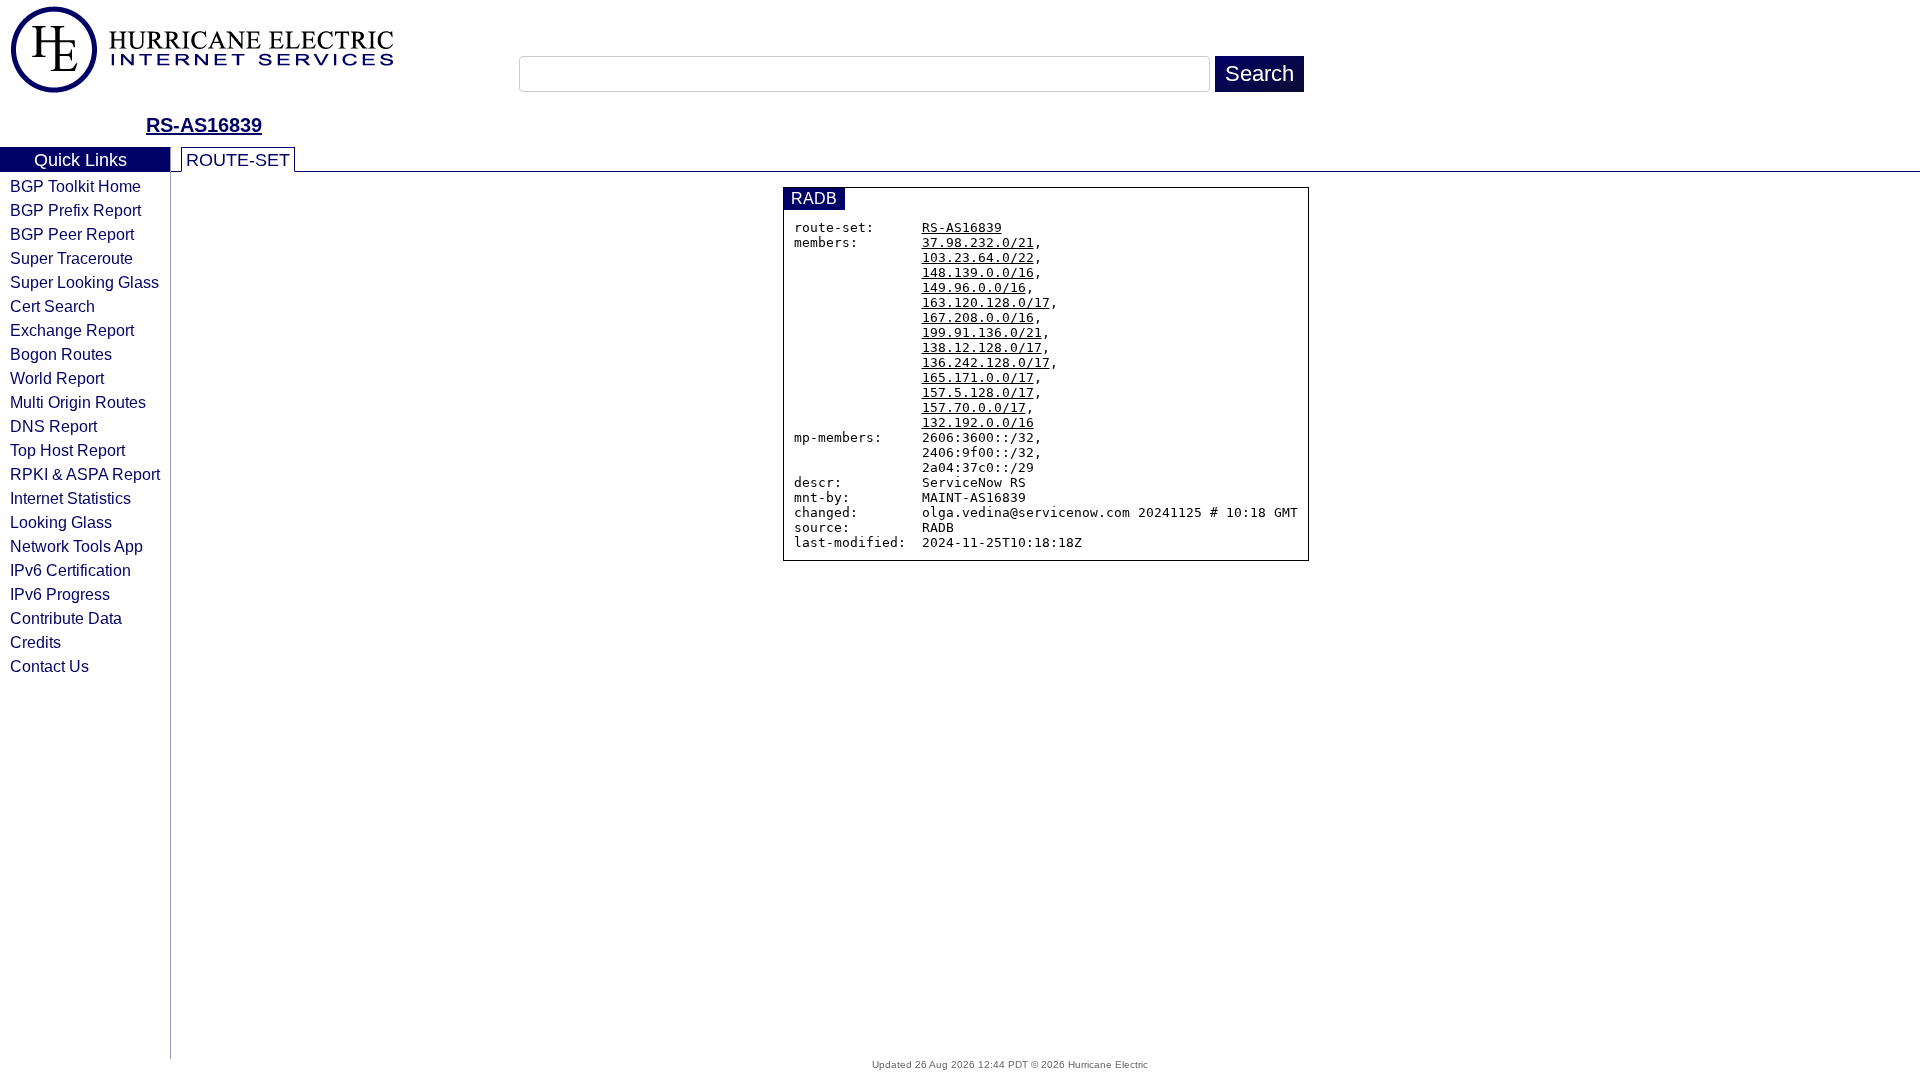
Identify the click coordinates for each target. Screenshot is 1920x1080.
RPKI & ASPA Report (85, 474)
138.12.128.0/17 (982, 347)
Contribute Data (66, 618)
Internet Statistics (70, 498)
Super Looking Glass (84, 282)
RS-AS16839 (204, 125)
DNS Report (53, 426)
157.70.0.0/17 (974, 407)
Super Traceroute (71, 258)
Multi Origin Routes (78, 402)
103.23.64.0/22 (978, 257)
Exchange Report (72, 330)
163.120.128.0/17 (986, 302)
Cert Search (52, 306)
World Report (57, 378)
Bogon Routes (61, 354)
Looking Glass (61, 522)
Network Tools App (76, 546)
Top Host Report (67, 450)
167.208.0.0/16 (978, 317)
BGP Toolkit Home (75, 186)
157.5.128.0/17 (978, 392)
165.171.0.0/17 (978, 377)
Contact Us (49, 666)
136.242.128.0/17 (986, 362)
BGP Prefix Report (75, 210)
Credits (35, 642)
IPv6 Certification (70, 570)
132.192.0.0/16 (978, 422)
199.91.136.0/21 (982, 332)
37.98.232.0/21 (978, 242)
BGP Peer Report (72, 234)
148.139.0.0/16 (978, 272)
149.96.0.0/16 (974, 287)
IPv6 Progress (60, 594)
